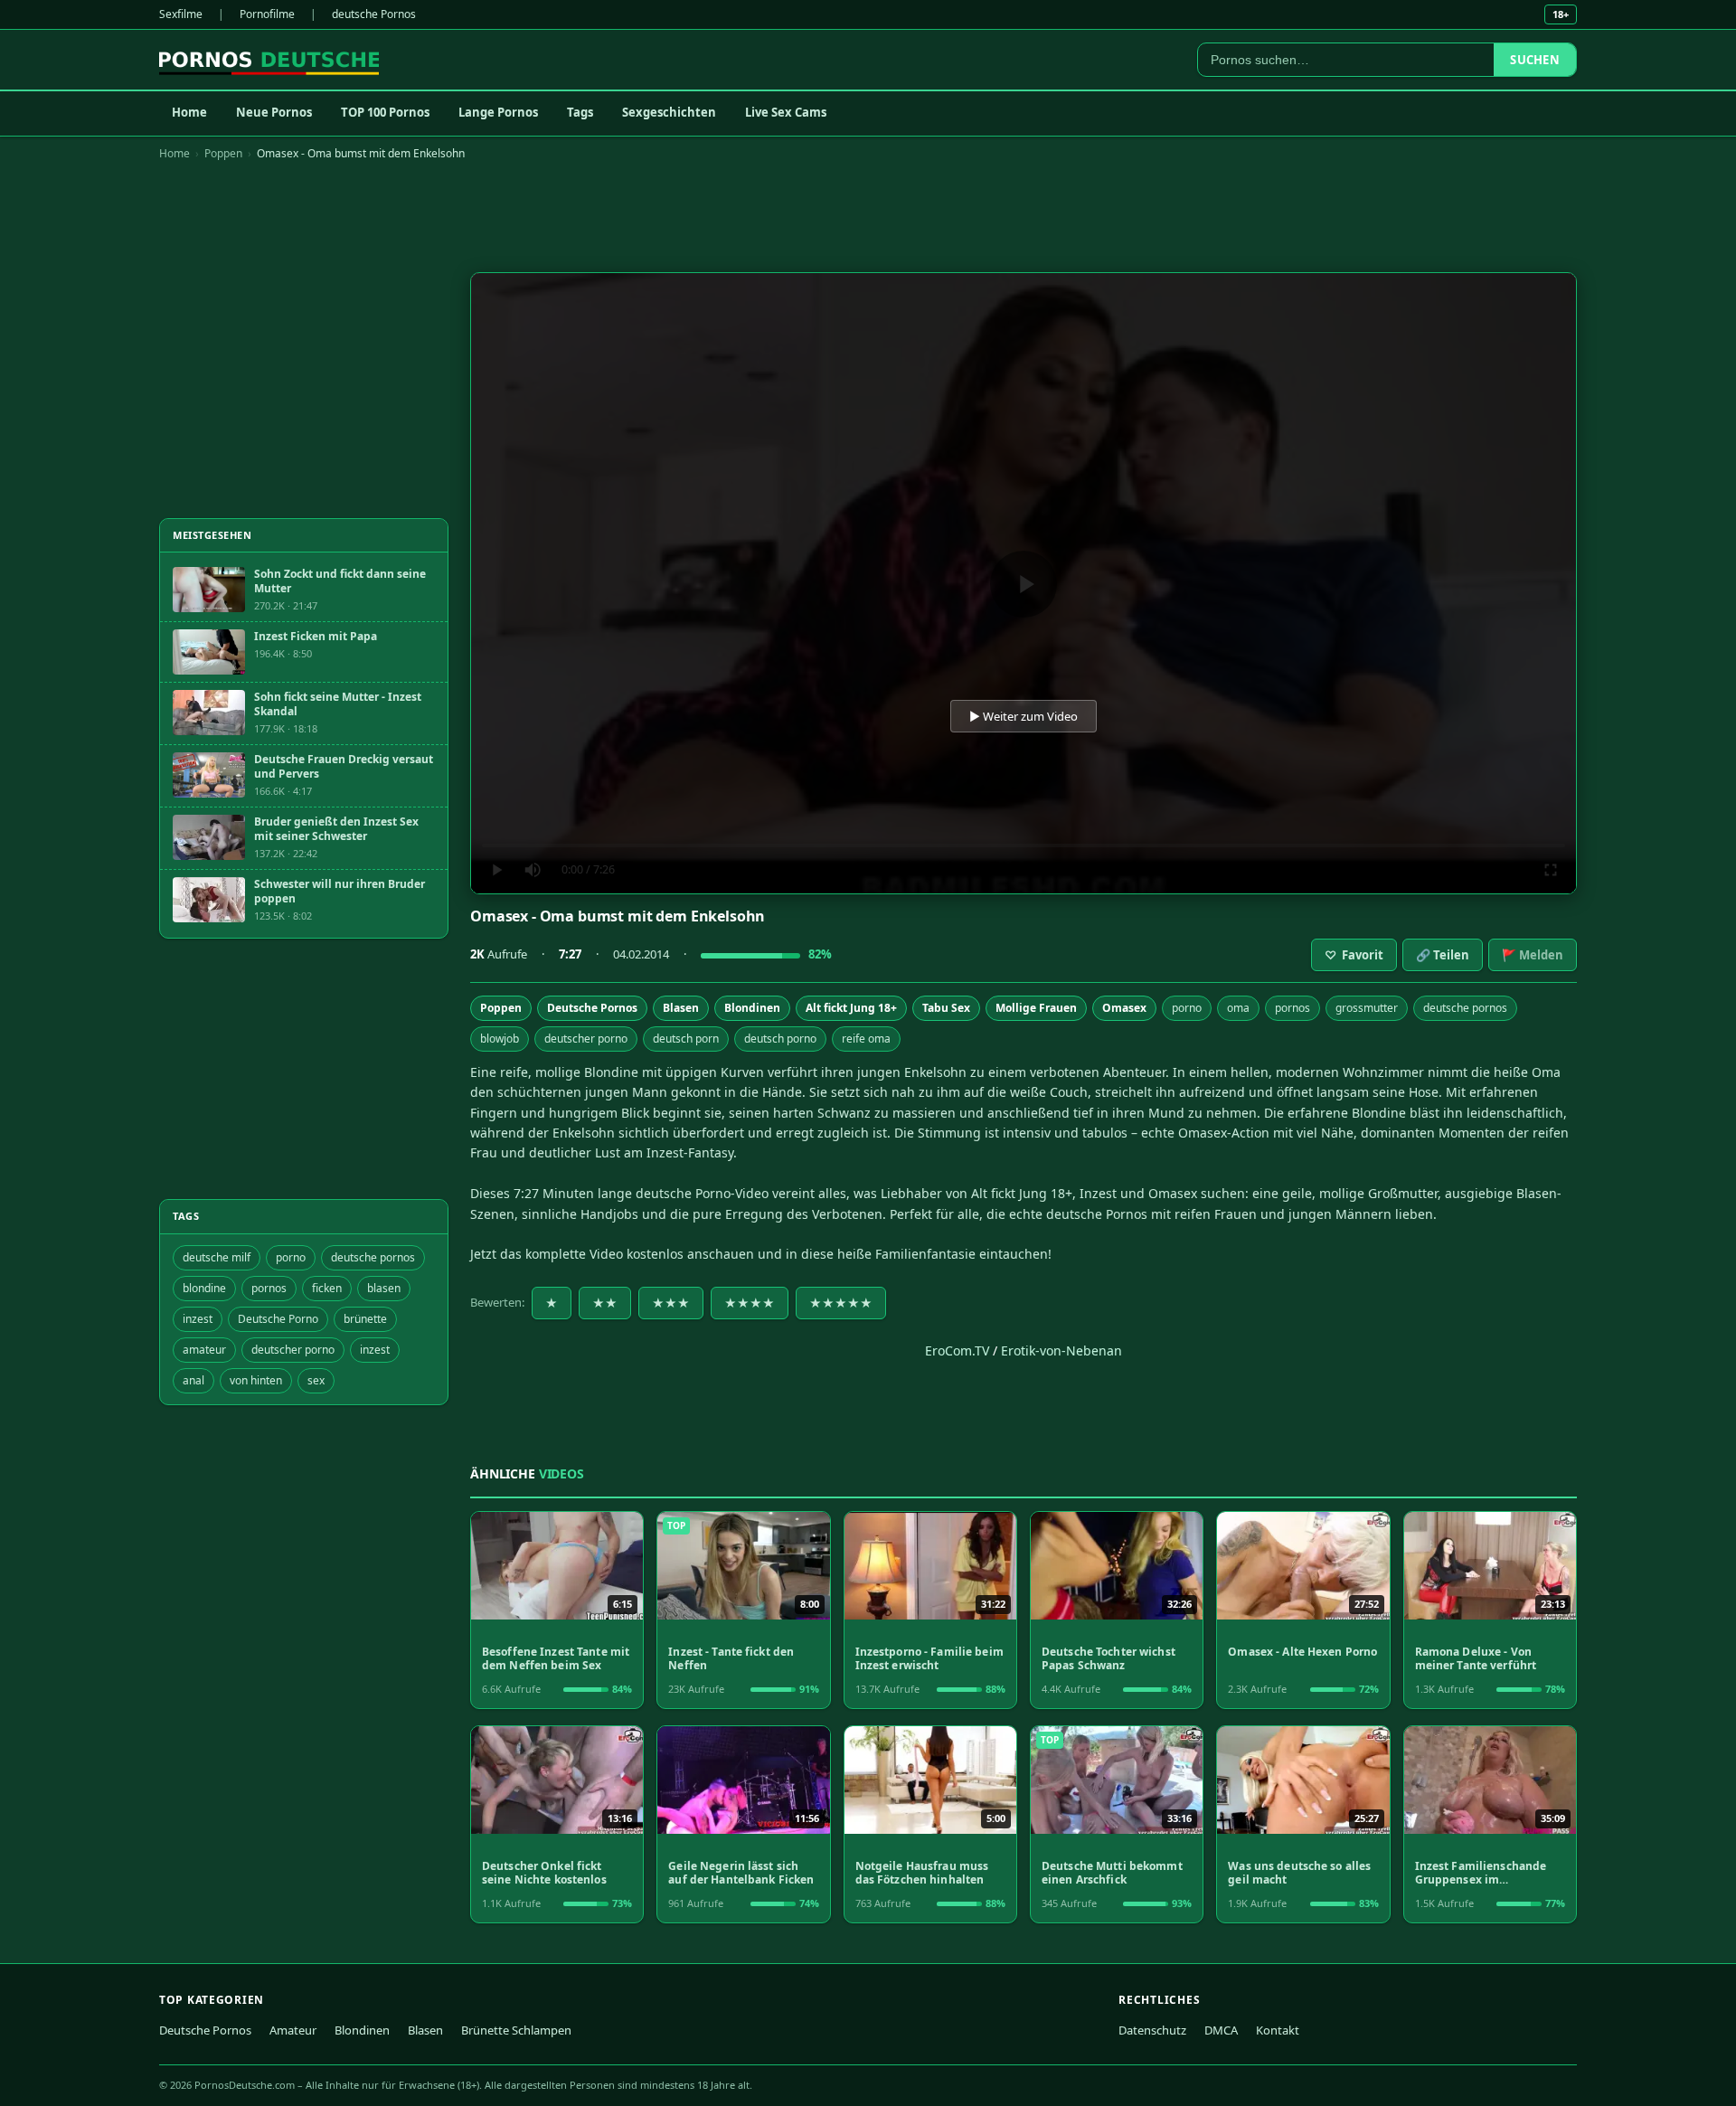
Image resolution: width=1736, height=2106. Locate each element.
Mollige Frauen (1036, 1008)
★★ (605, 1303)
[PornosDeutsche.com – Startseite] (269, 60)
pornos (1293, 1008)
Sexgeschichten (669, 112)
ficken (327, 1288)
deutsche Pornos (374, 14)
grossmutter (1367, 1008)
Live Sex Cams (786, 112)
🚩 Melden (1533, 955)
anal (193, 1380)
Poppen (223, 153)
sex (316, 1380)
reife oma (866, 1039)
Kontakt (1278, 2030)
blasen (384, 1288)
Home (189, 112)
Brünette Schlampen (516, 2030)
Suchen (1535, 60)
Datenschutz (1152, 2030)
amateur (204, 1350)
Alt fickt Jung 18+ (851, 1008)
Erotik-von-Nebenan (1061, 1350)
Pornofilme (267, 14)
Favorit (1354, 955)
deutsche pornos (1465, 1008)
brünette (365, 1319)
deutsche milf (217, 1257)
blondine (204, 1288)
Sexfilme (181, 14)
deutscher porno (586, 1039)
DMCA (1221, 2030)
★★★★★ (841, 1303)
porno (1187, 1008)
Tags (580, 112)
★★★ (671, 1303)
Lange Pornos (498, 112)
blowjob (500, 1039)
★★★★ (750, 1303)
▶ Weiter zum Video (1024, 716)
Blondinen (752, 1008)
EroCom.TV (957, 1350)
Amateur (293, 2030)
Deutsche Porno (278, 1319)
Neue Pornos (274, 112)
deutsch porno (780, 1039)
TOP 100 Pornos (385, 112)
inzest (198, 1319)
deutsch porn (686, 1039)
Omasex (1124, 1008)
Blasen (681, 1008)
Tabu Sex (946, 1008)
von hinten (256, 1380)
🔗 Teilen (1443, 955)
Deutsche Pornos (592, 1008)
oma (1238, 1008)
